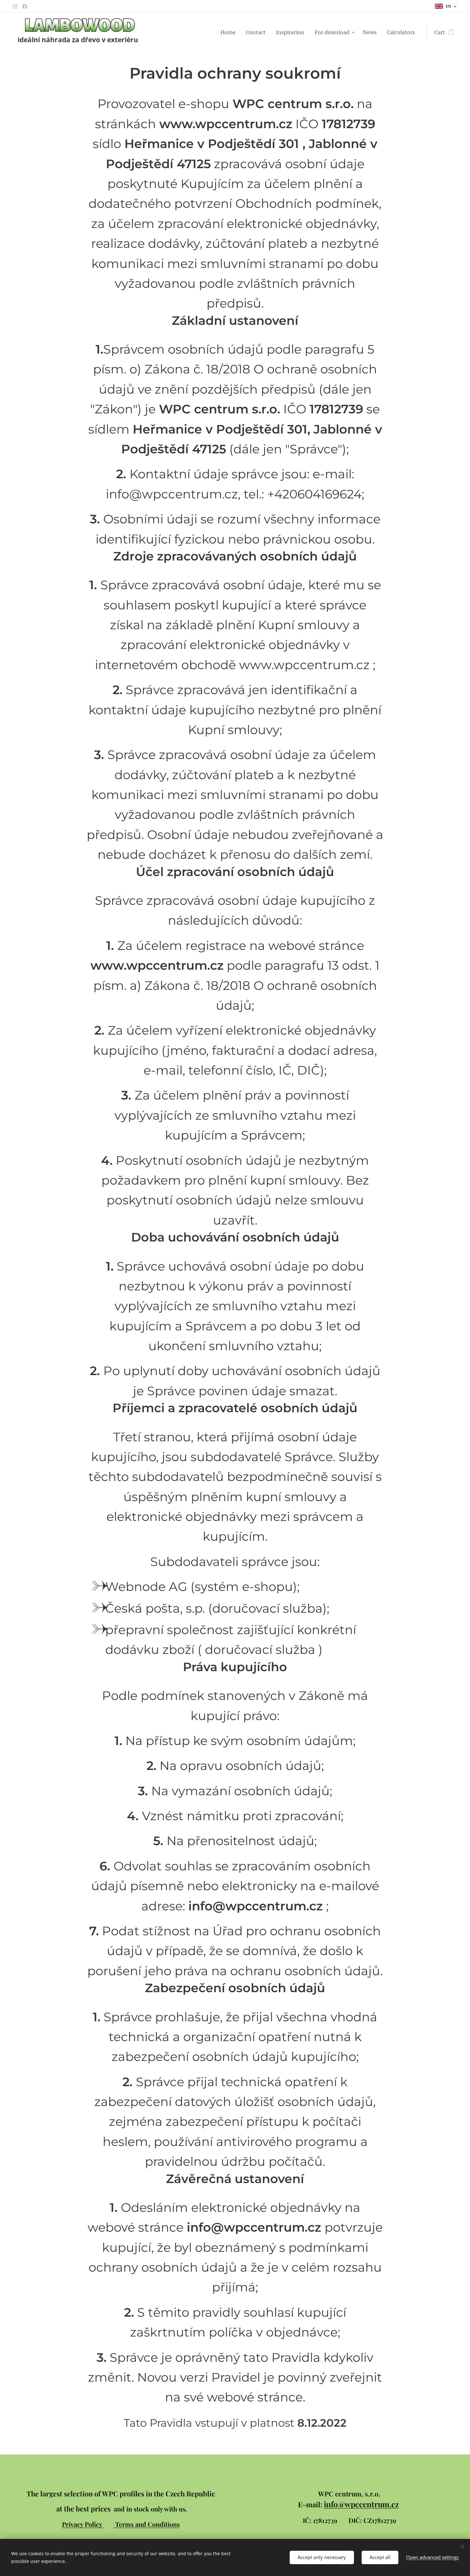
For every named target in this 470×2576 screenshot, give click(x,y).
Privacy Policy (83, 2524)
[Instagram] (15, 6)
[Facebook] (25, 6)
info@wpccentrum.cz (361, 2504)
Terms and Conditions (147, 2524)
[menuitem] (230, 32)
